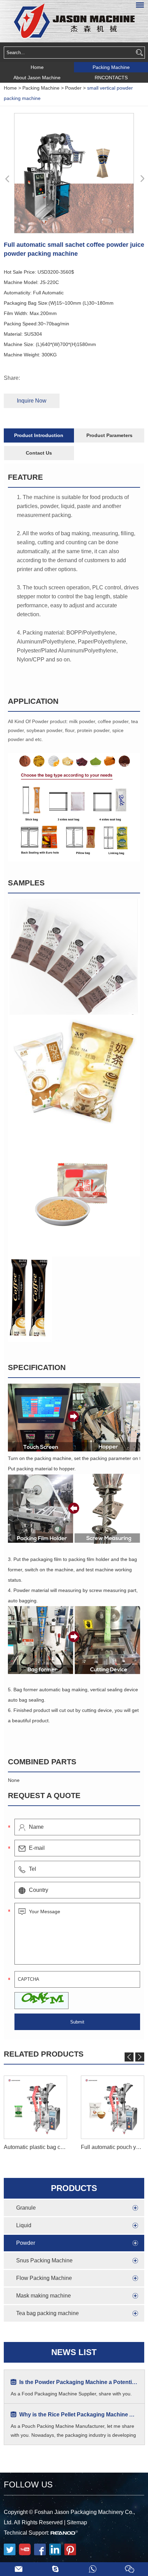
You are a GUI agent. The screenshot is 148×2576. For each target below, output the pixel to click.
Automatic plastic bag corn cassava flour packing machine (35, 2147)
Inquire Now (32, 401)
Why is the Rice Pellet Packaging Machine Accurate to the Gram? (78, 2415)
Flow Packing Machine (44, 2278)
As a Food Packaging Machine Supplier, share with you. (71, 2394)
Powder (73, 88)
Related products (44, 2054)
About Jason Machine (37, 78)
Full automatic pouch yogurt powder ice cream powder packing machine (113, 2147)
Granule (26, 2208)
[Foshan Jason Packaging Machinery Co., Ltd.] (74, 21)
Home (37, 67)
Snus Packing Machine (44, 2260)
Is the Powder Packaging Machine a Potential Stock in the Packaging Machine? (78, 2382)
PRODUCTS (74, 2188)
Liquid (24, 2225)
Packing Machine (111, 67)
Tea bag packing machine (47, 2313)
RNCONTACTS (111, 78)
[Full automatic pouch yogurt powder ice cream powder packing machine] (113, 2107)
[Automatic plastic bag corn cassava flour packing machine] (35, 2107)
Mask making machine (44, 2296)
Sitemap (77, 2522)
